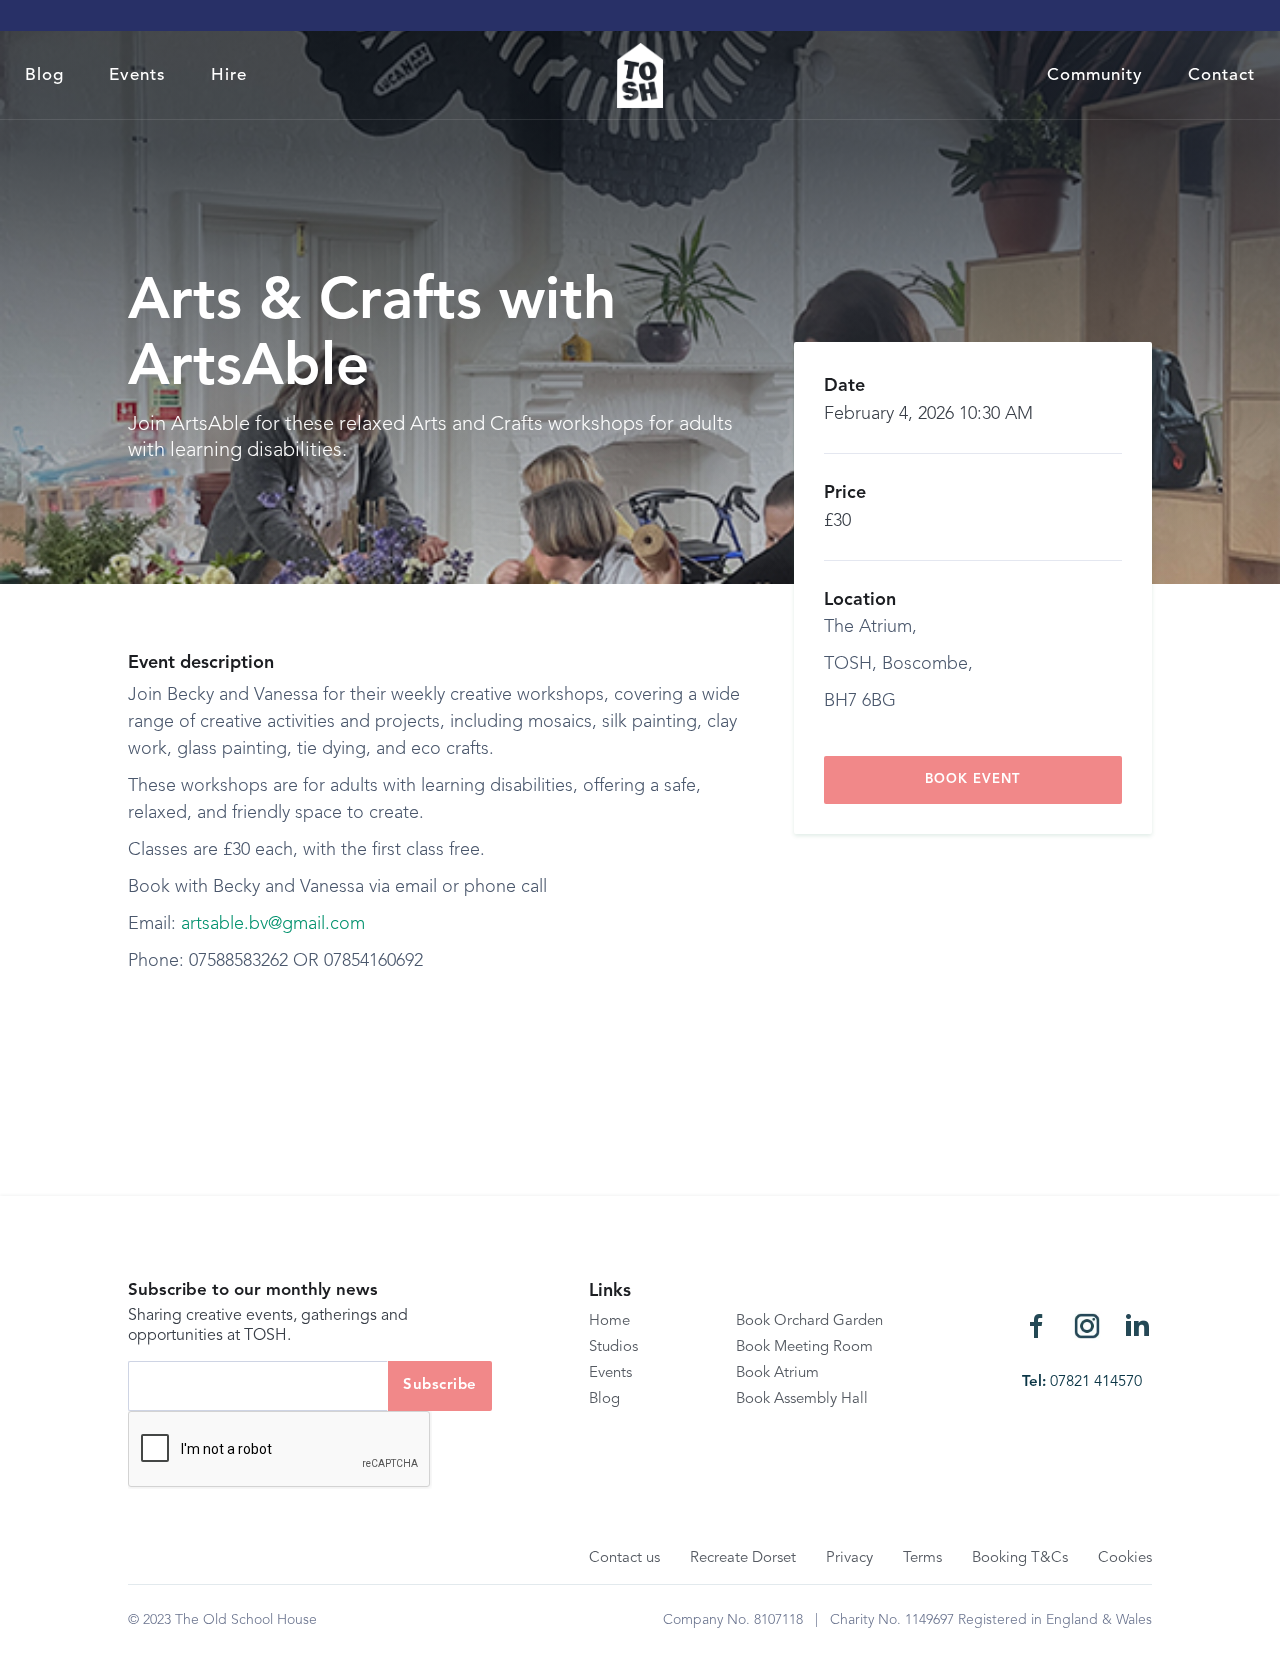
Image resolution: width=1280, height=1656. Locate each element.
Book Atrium (777, 1373)
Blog (44, 75)
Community (1095, 75)
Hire (229, 75)
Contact (1221, 75)
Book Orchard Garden (809, 1321)
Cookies (1125, 1558)
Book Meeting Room (804, 1347)
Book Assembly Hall (802, 1399)
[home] (640, 75)
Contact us (624, 1558)
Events (137, 75)
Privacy (849, 1558)
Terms (922, 1558)
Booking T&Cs (1020, 1558)
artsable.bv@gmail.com (273, 924)
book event (972, 779)
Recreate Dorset (743, 1558)
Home (609, 1321)
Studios (613, 1347)
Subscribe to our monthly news (253, 1290)
